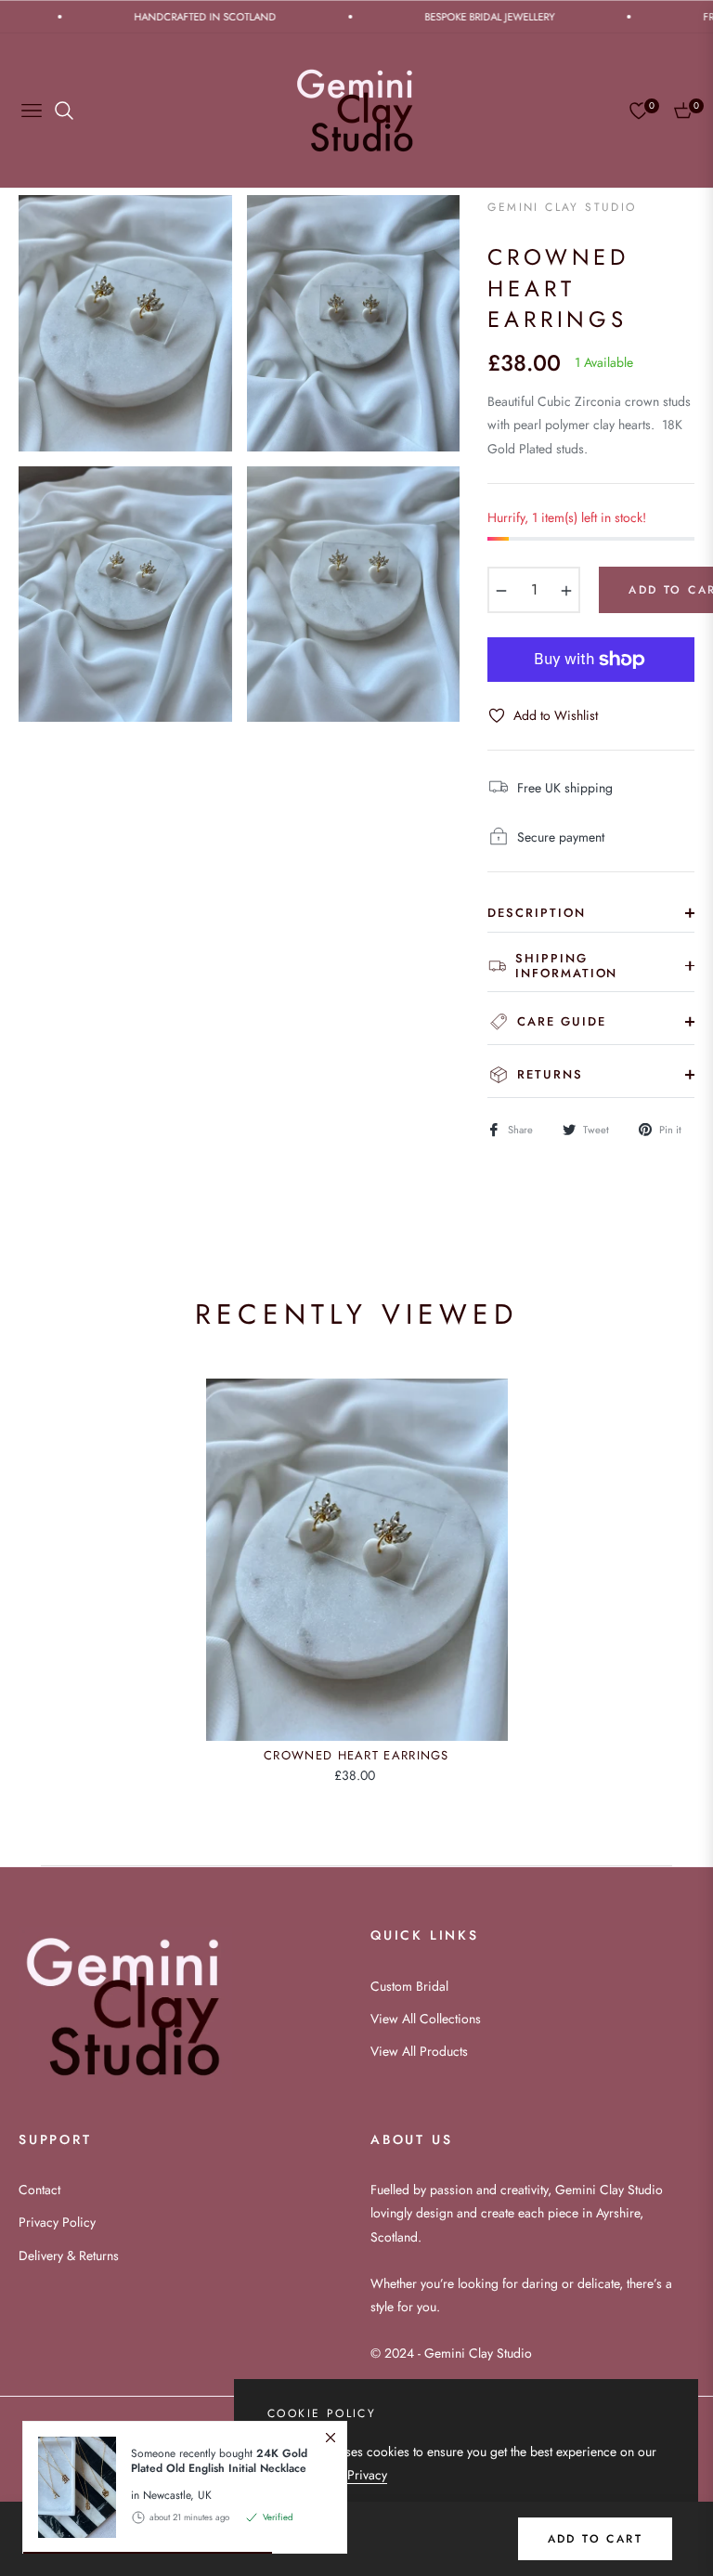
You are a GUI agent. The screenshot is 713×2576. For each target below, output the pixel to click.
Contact (39, 2190)
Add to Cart (595, 2539)
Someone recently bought (219, 2461)
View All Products (419, 2051)
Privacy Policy (57, 2222)
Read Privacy (351, 2475)
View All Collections (426, 2019)
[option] (125, 323)
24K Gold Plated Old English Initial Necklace (219, 2461)
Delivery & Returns (69, 2256)
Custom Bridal (409, 1986)
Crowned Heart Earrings (356, 1756)
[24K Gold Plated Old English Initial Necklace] (70, 2487)
